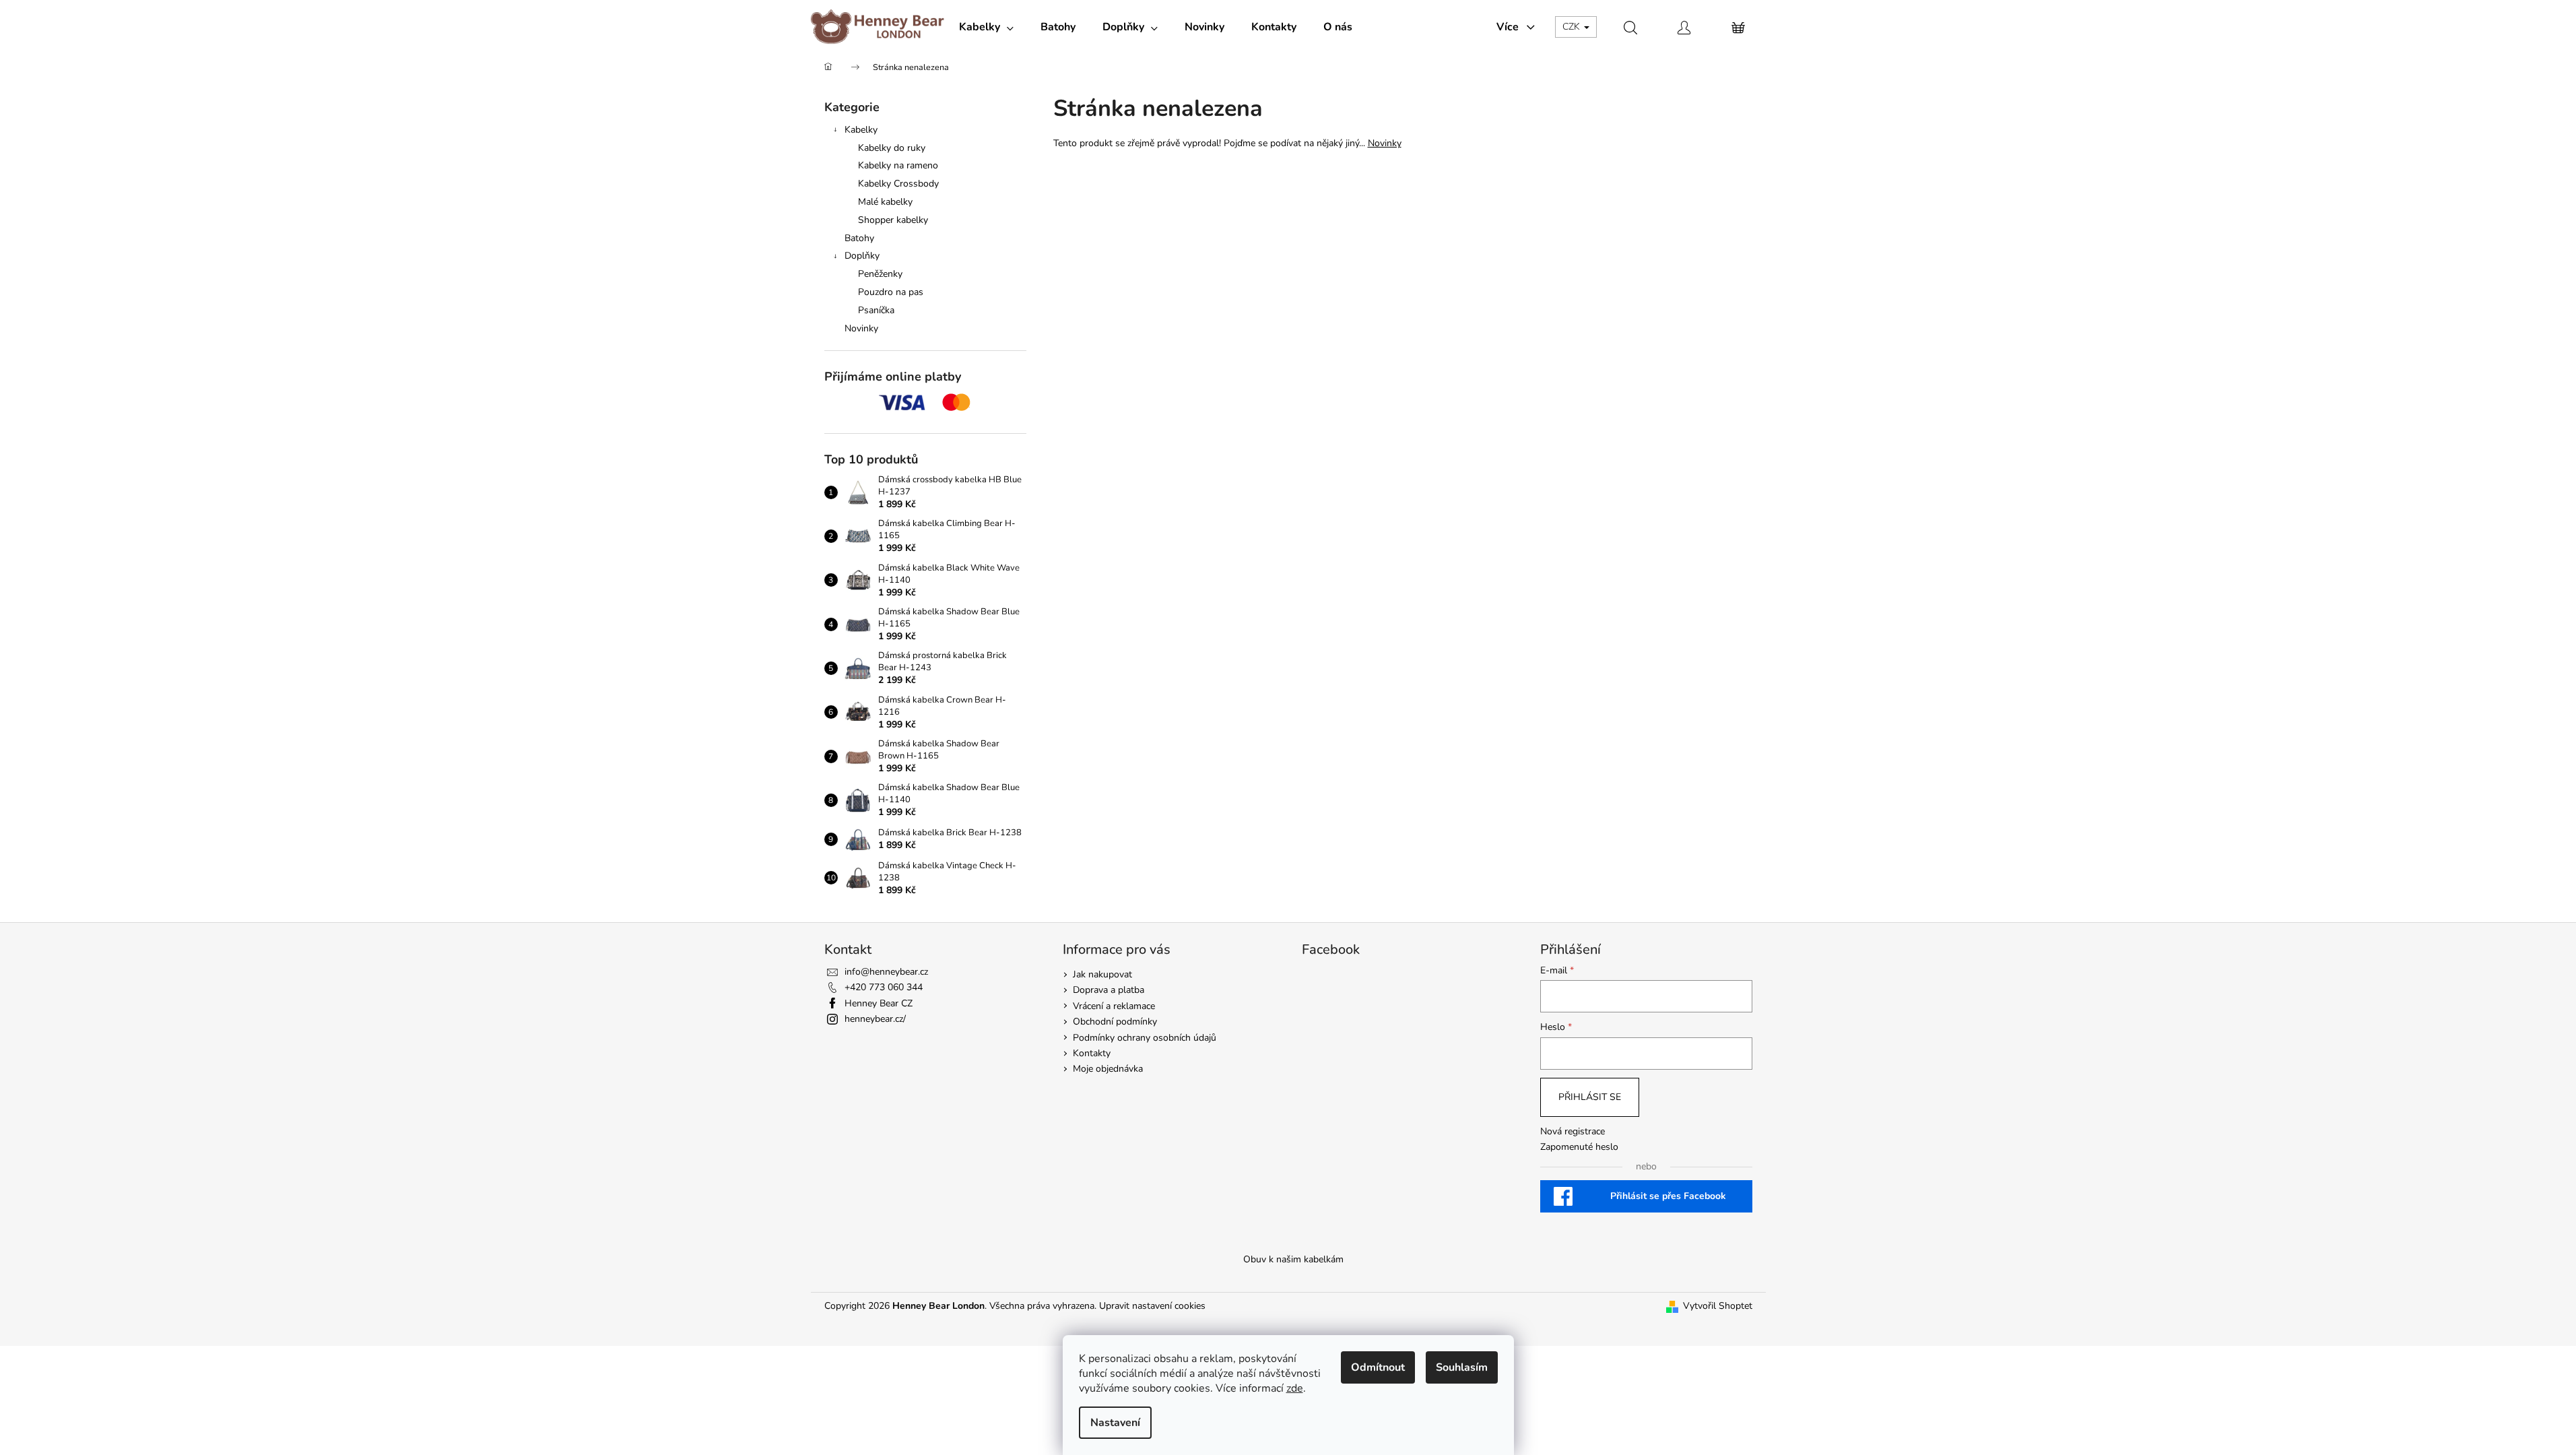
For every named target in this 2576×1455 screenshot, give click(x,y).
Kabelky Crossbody (898, 184)
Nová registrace (1573, 1131)
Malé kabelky (885, 202)
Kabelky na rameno (898, 165)
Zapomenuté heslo (1579, 1147)
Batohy (859, 238)
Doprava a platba (1109, 990)
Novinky (861, 328)
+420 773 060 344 (884, 987)
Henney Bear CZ (879, 1003)
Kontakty (1092, 1053)
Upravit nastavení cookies (1152, 1306)
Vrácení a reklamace (1114, 1006)
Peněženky (880, 274)
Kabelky (861, 130)
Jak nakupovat (1102, 974)
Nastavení (1115, 1423)
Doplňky (862, 256)
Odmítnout (1378, 1367)
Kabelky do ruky (892, 148)
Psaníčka (876, 310)
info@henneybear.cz (886, 972)
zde (1295, 1388)
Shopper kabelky (893, 220)
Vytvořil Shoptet (1718, 1306)
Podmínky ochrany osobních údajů (1145, 1038)
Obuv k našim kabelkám (1293, 1259)
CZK (1573, 27)
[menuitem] (986, 27)
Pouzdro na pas (891, 292)
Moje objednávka (1108, 1069)
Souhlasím (1462, 1367)
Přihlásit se (1590, 1097)
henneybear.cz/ (875, 1019)
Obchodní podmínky (1115, 1022)
